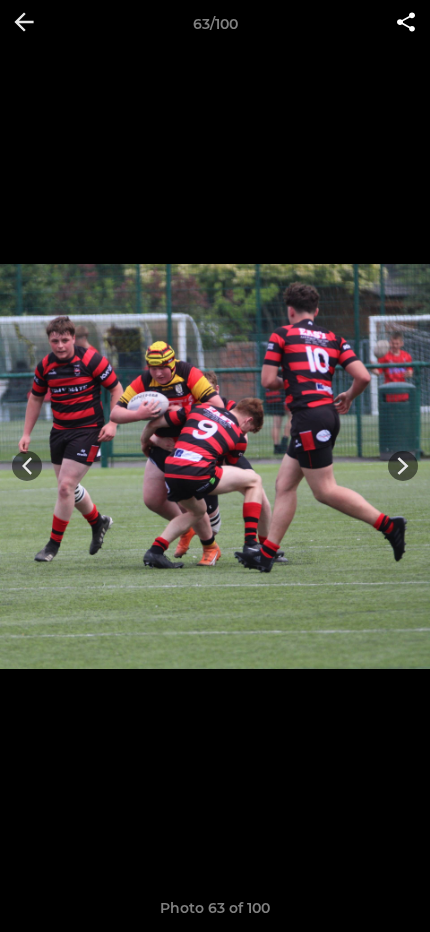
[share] (406, 24)
